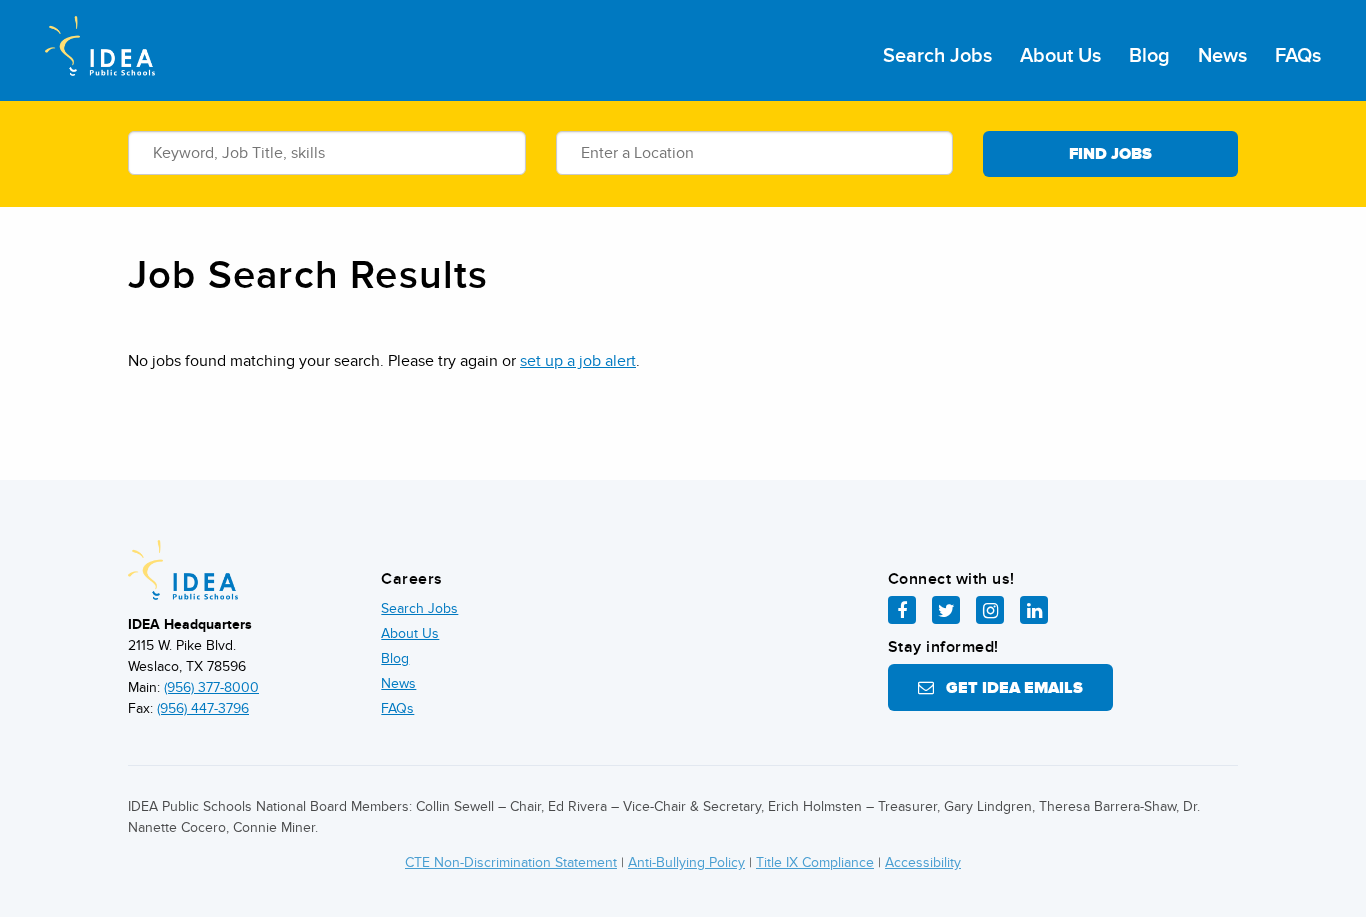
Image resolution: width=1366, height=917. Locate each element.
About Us (1060, 56)
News (1222, 56)
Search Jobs (937, 56)
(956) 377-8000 (211, 687)
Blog (1149, 56)
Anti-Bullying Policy (686, 862)
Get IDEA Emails (1008, 688)
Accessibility (923, 862)
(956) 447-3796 (203, 708)
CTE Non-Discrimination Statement (511, 862)
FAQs (1298, 56)
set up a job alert (578, 361)
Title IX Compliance (815, 862)
